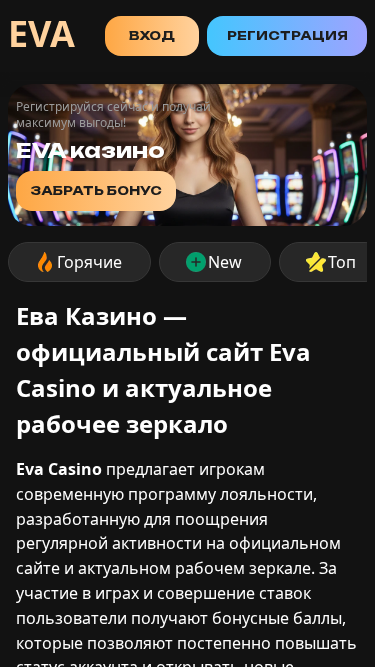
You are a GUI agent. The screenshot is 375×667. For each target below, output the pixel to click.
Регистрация (287, 35)
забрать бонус (96, 190)
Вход (152, 35)
